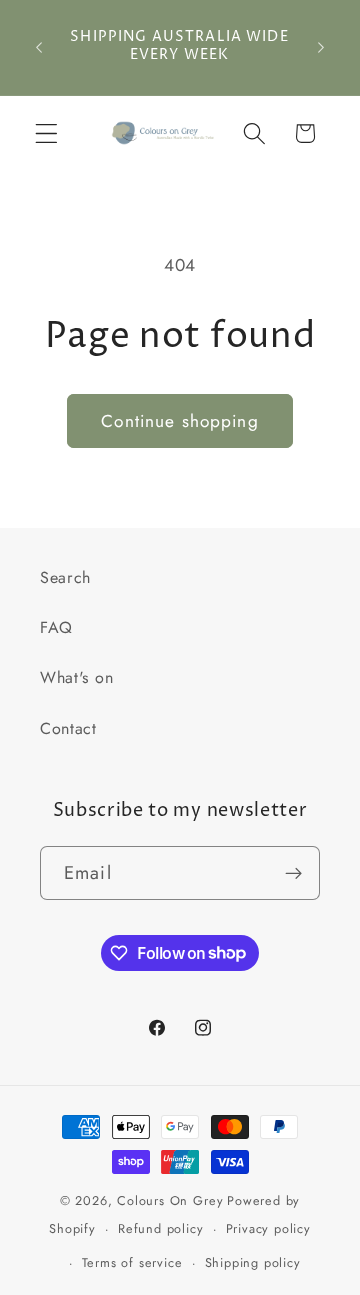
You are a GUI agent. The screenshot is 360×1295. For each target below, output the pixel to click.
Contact (68, 728)
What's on (76, 677)
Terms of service (132, 1262)
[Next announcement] (321, 47)
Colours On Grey (170, 1200)
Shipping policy (253, 1262)
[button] (46, 133)
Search (65, 577)
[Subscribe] (293, 873)
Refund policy (160, 1228)
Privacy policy (268, 1228)
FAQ (56, 627)
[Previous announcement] (39, 47)
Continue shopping (180, 421)
